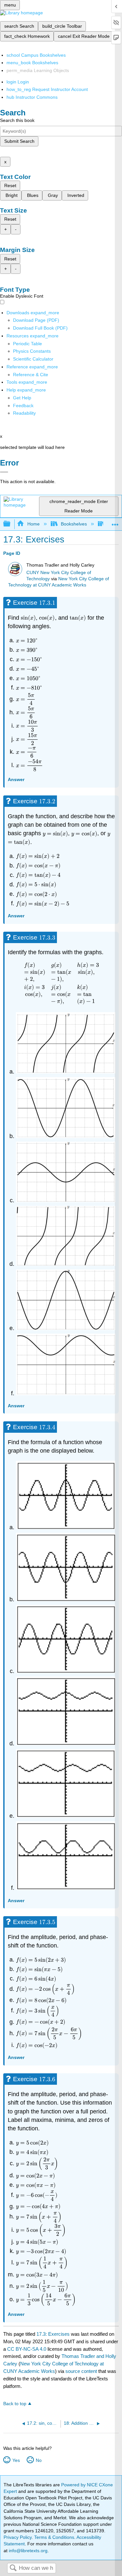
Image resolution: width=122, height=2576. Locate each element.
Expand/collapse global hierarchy (11, 524)
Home (33, 524)
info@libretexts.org (27, 2551)
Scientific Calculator (33, 359)
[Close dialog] (4, 472)
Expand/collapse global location (115, 522)
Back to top (15, 2404)
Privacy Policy (18, 2537)
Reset (10, 185)
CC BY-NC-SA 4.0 (27, 2349)
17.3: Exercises (53, 2334)
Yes (16, 2460)
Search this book (17, 120)
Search (13, 2568)
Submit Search (19, 141)
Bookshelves (74, 524)
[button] (23, 406)
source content (81, 2371)
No (39, 2460)
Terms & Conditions (54, 2537)
